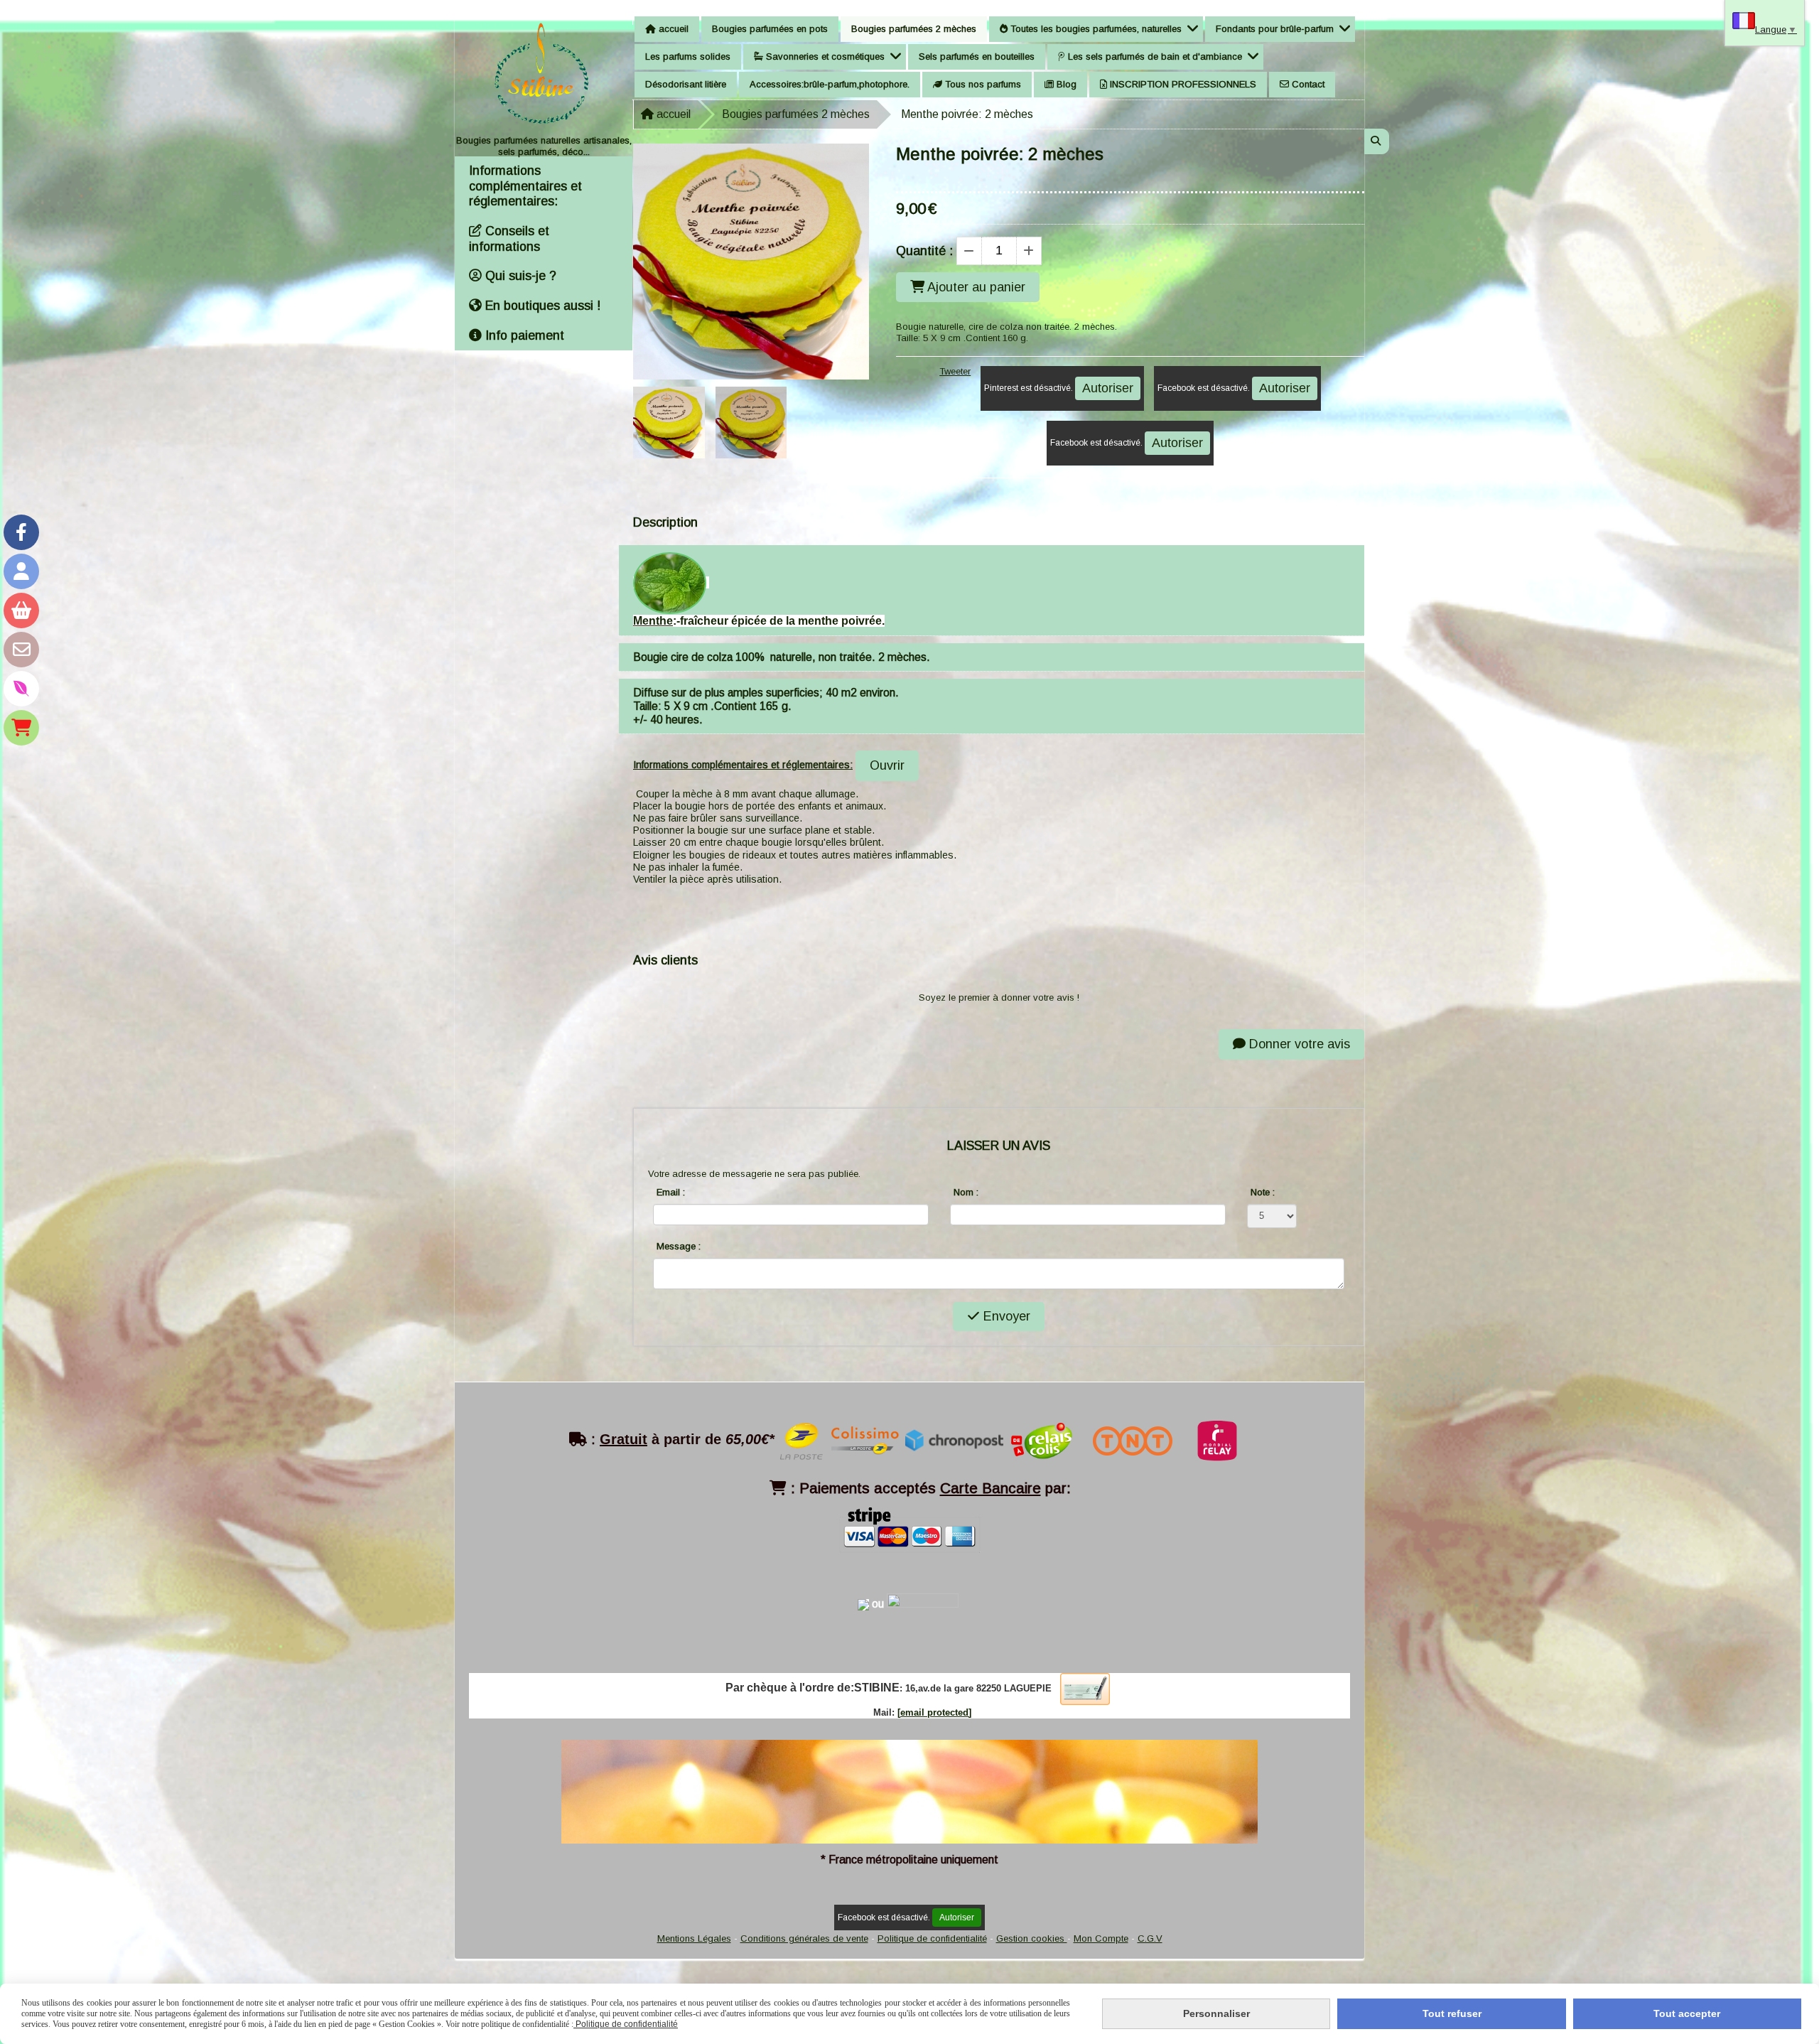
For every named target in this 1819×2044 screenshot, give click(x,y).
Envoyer (1005, 1316)
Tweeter (955, 371)
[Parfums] (21, 689)
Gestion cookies (1032, 1938)
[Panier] (21, 610)
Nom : (966, 1192)
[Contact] (21, 650)
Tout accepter (1687, 2013)
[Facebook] (21, 532)
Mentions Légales (694, 1938)
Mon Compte (1101, 1938)
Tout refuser (1452, 2013)
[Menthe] (670, 582)
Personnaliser (1216, 2013)
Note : (1263, 1192)
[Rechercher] (1377, 141)
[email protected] (934, 1712)
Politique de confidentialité (932, 1938)
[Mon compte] (21, 571)
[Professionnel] (21, 728)
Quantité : (924, 251)
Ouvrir (887, 765)
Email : (671, 1192)
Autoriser (1108, 388)
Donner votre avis (1298, 1044)
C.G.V (1150, 1938)
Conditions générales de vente (804, 1938)
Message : (679, 1246)
